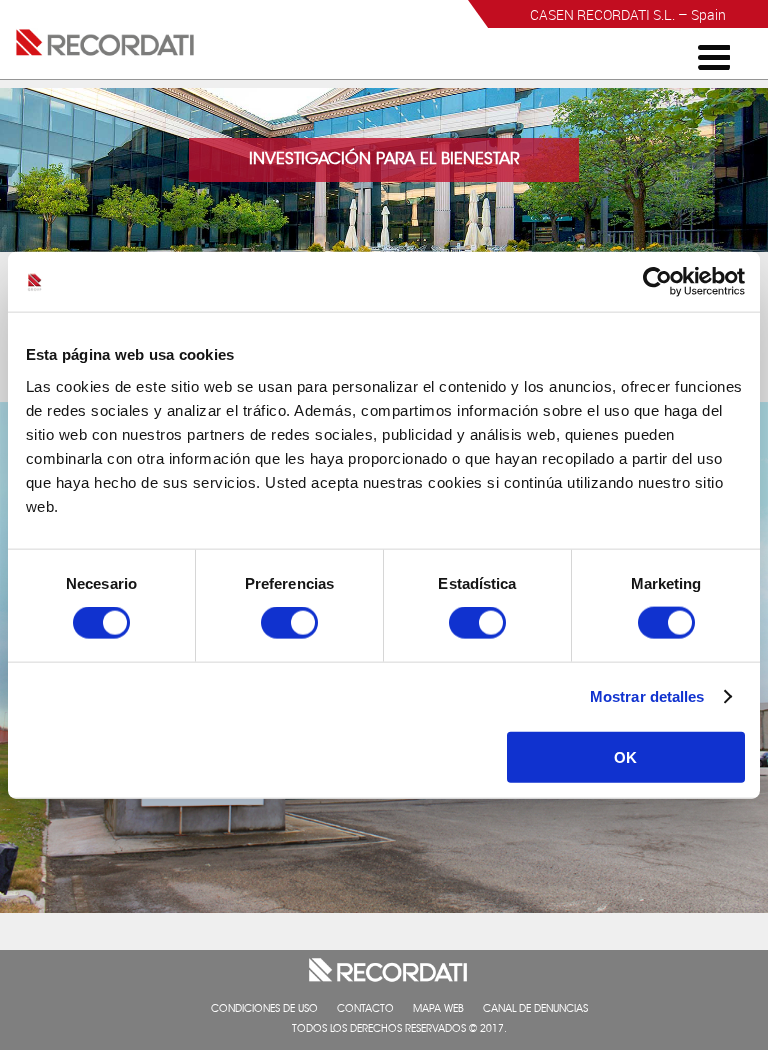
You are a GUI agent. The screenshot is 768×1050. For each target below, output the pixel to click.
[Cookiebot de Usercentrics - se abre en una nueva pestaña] (657, 282)
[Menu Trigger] (714, 56)
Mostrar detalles (647, 696)
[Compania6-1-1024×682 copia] (384, 907)
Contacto (365, 1010)
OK (625, 756)
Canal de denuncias (535, 1010)
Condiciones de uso (264, 1010)
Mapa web (438, 1010)
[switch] (289, 623)
